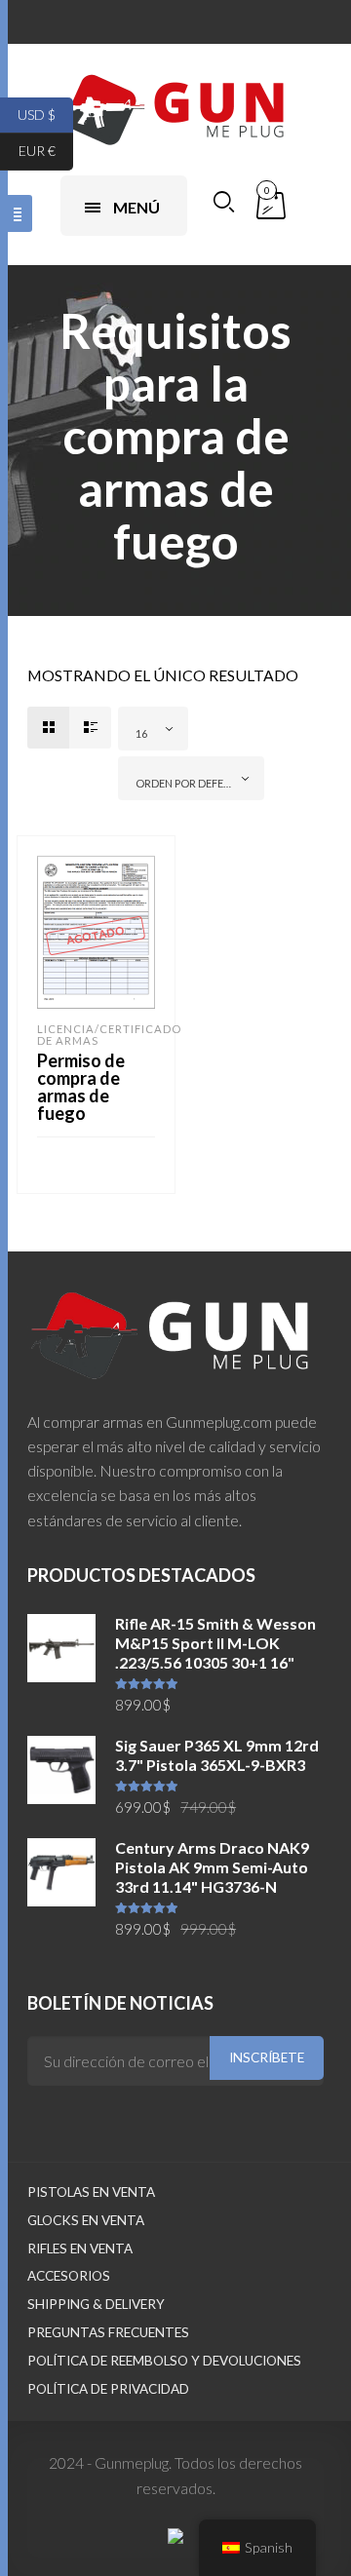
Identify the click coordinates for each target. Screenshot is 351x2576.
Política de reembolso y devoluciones (164, 2361)
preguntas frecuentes (108, 2332)
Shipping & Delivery (96, 2304)
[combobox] (153, 729)
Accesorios (69, 2276)
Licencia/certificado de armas (109, 1035)
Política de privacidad (108, 2389)
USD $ (45, 114)
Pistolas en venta (91, 2192)
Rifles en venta (80, 2249)
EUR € (46, 151)
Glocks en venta (86, 2220)
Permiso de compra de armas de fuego (81, 1087)
